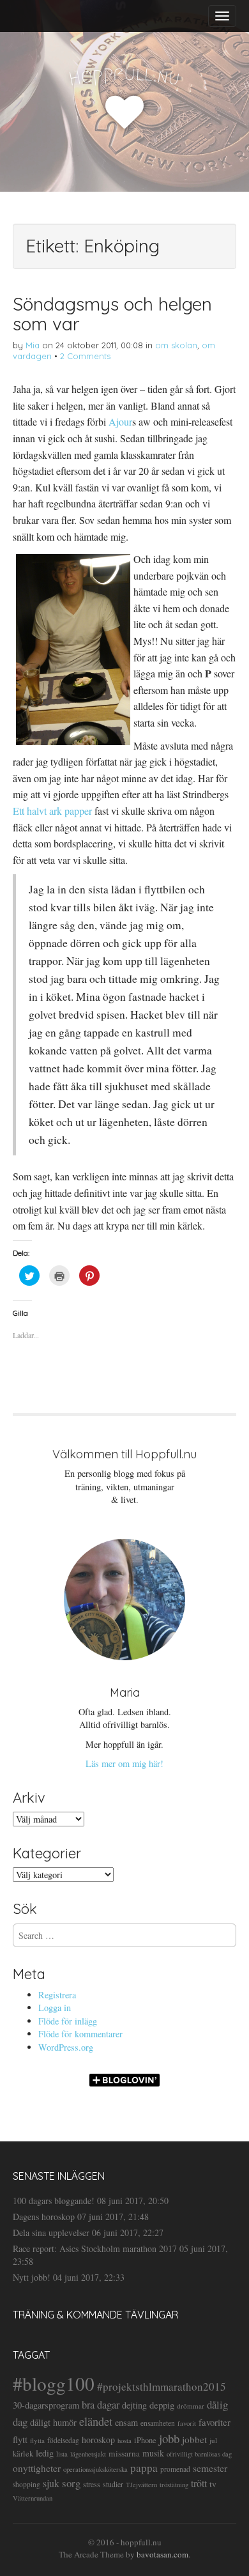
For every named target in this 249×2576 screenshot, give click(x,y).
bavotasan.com (162, 2554)
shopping (26, 2484)
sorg (71, 2483)
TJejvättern (141, 2485)
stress (92, 2484)
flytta (37, 2440)
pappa (144, 2468)
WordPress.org (66, 2047)
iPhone (145, 2440)
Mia (33, 345)
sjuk (51, 2483)
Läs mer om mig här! (124, 1763)
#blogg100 (54, 2383)
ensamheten (158, 2423)
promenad (175, 2469)
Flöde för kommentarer (80, 2034)
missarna (124, 2453)
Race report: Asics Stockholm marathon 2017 (95, 2248)
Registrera (57, 1995)
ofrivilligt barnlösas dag (199, 2454)
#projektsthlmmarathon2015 (162, 2387)
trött (199, 2483)
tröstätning (174, 2485)
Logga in (55, 2008)
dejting (134, 2405)
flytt (20, 2439)
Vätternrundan (33, 2498)
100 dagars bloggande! (54, 2201)
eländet (96, 2421)
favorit (187, 2423)
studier (113, 2484)
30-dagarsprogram (46, 2405)
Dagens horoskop (44, 2217)
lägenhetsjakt (88, 2454)
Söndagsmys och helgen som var (112, 314)
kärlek (23, 2454)
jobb (169, 2438)
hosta (124, 2441)
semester (210, 2468)
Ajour (120, 421)
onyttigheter (37, 2468)
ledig (45, 2453)
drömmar (191, 2406)
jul (213, 2440)
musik (153, 2453)
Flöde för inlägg (68, 2021)
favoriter (215, 2422)
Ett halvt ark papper (52, 811)
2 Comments (85, 356)
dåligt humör (53, 2422)
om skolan (176, 345)
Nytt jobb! (32, 2277)
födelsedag (63, 2440)
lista (62, 2454)
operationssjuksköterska (95, 2469)
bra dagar (101, 2405)
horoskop (98, 2440)
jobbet (194, 2439)
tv (213, 2484)
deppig (162, 2405)
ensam (126, 2422)
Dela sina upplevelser (51, 2233)
